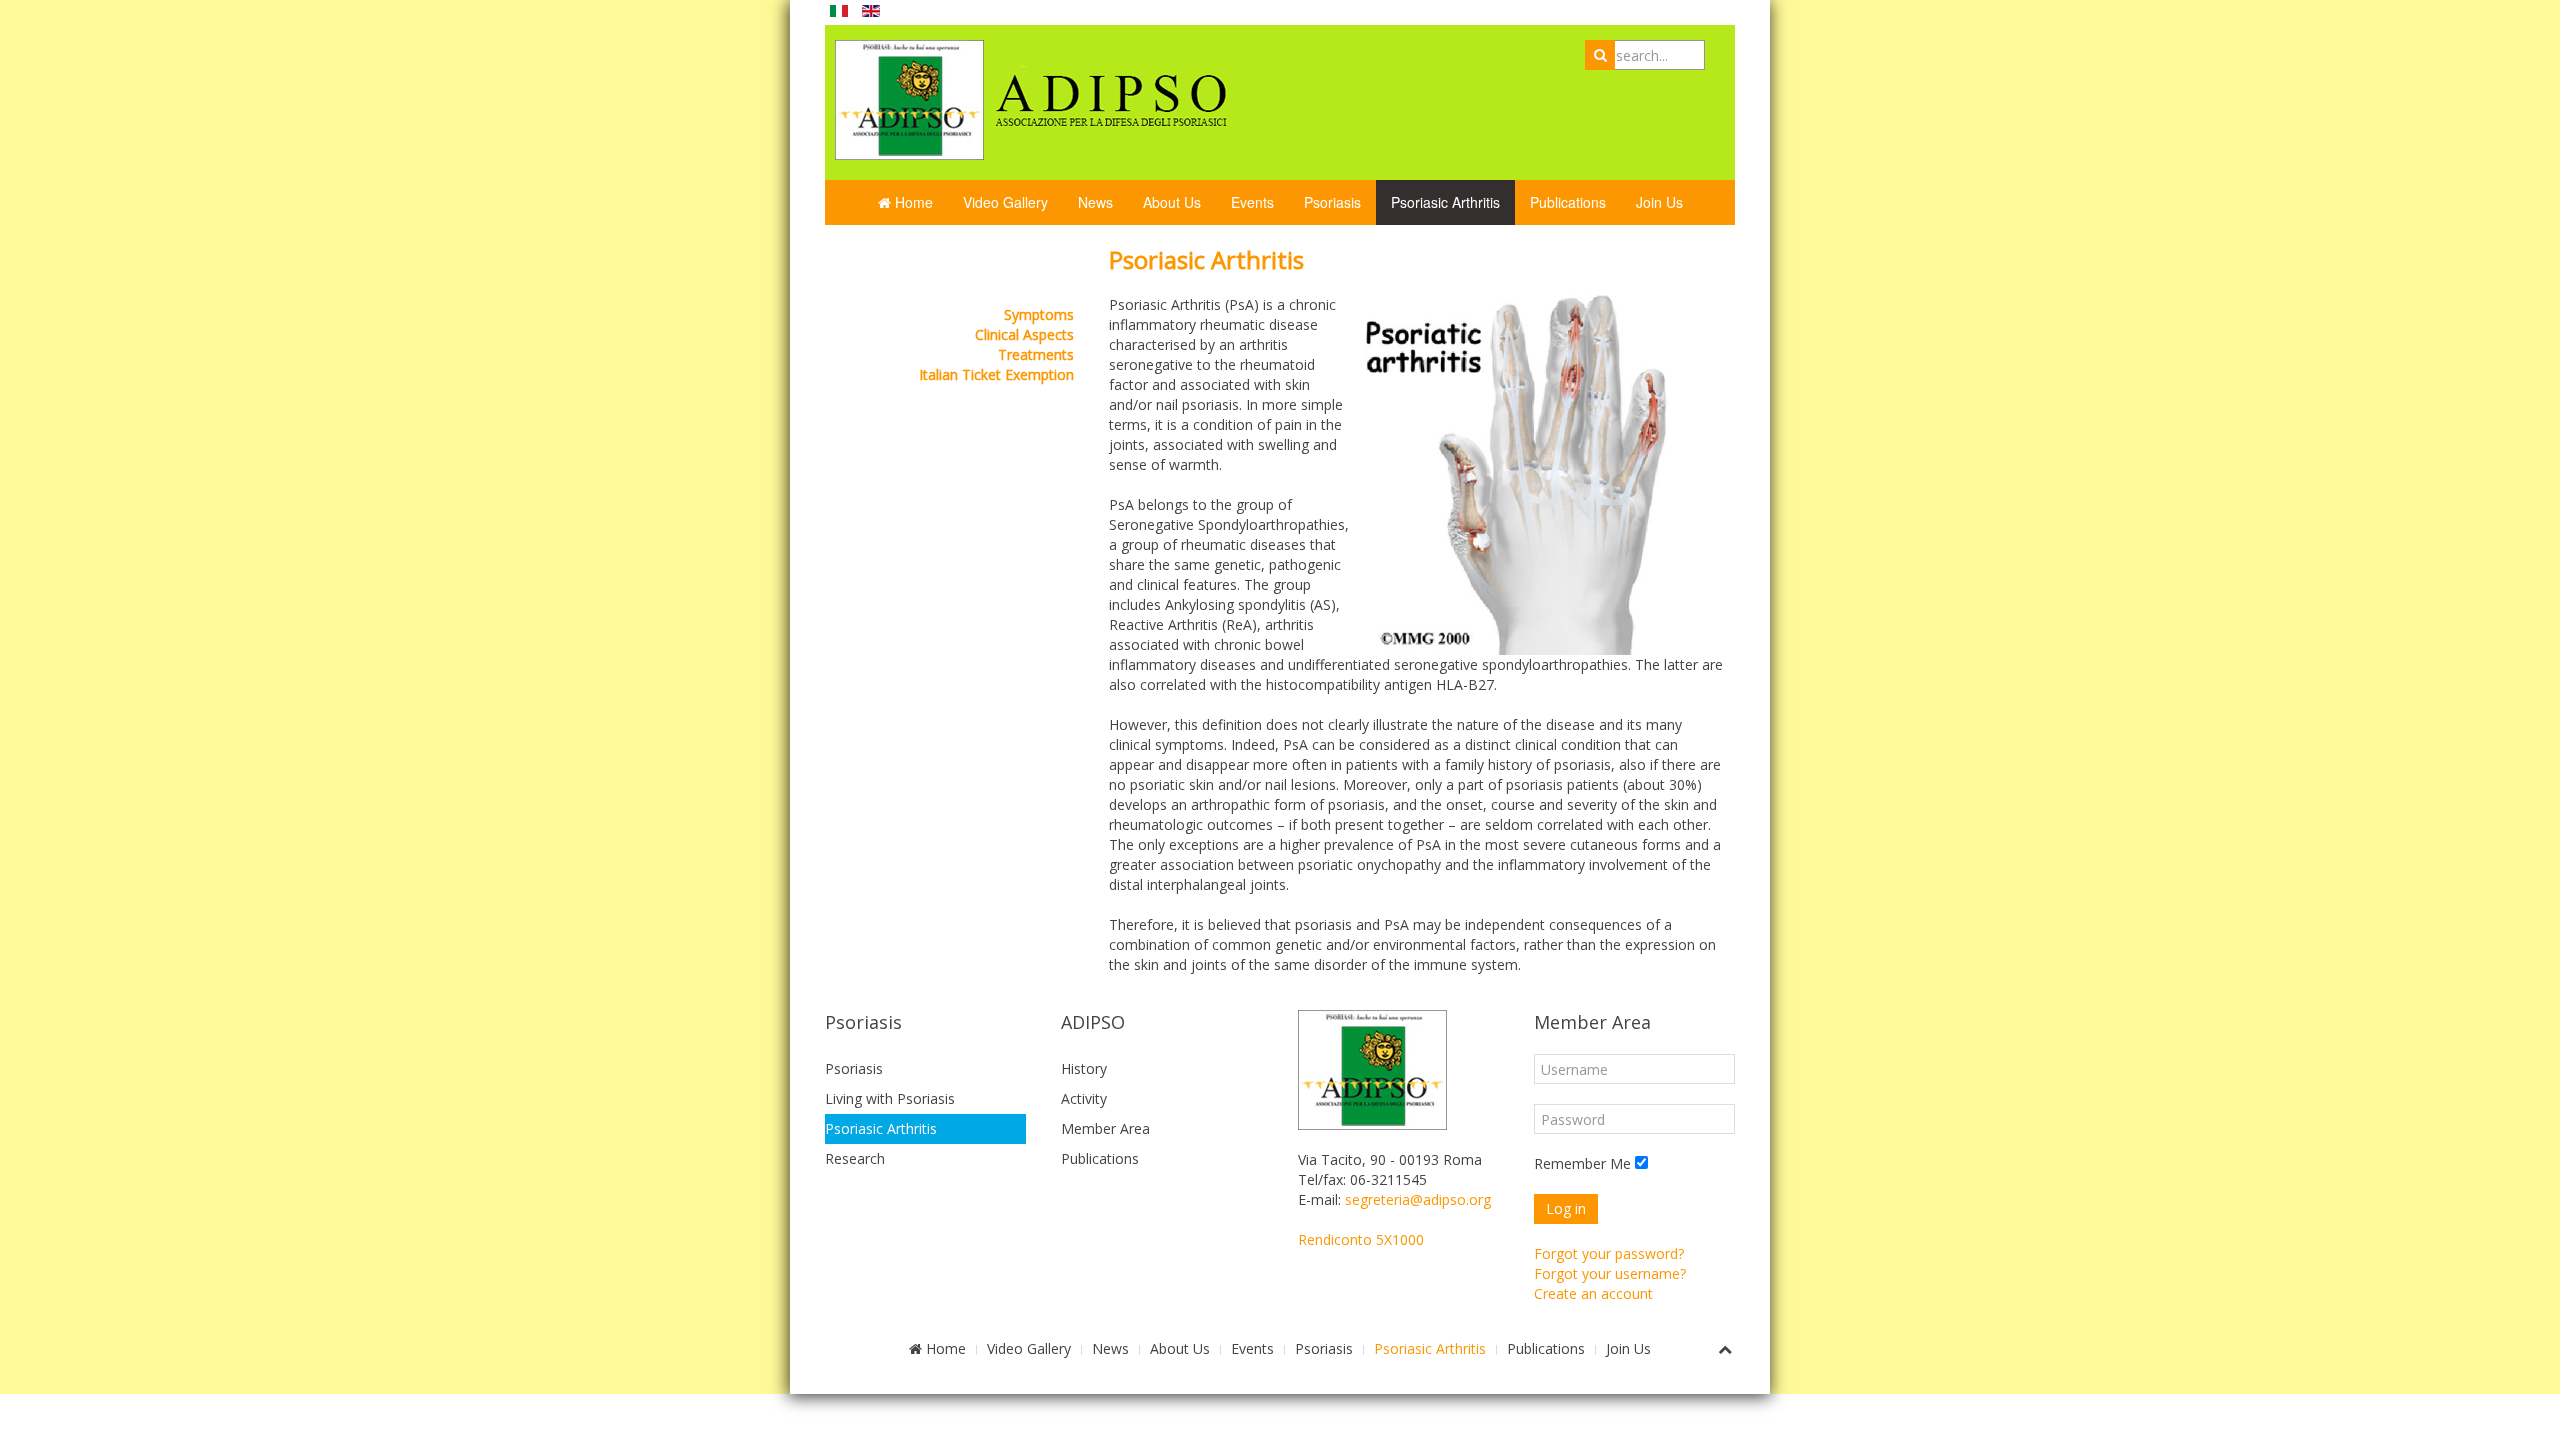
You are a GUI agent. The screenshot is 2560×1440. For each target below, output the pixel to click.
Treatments (1036, 354)
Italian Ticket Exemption (996, 374)
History (1084, 1068)
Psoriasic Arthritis (1445, 202)
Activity (1084, 1098)
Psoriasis (1332, 202)
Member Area (1105, 1128)
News (1095, 202)
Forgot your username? (1610, 1273)
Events (1252, 202)
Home (912, 202)
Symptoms (1039, 314)
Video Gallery (1005, 202)
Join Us (1659, 202)
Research (855, 1158)
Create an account (1593, 1293)
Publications (1568, 202)
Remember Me (1582, 1163)
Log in (1566, 1208)
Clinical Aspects (1024, 334)
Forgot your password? (1609, 1253)
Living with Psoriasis (890, 1098)
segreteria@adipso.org (1418, 1199)
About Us (1172, 202)
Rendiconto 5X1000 (1361, 1239)
